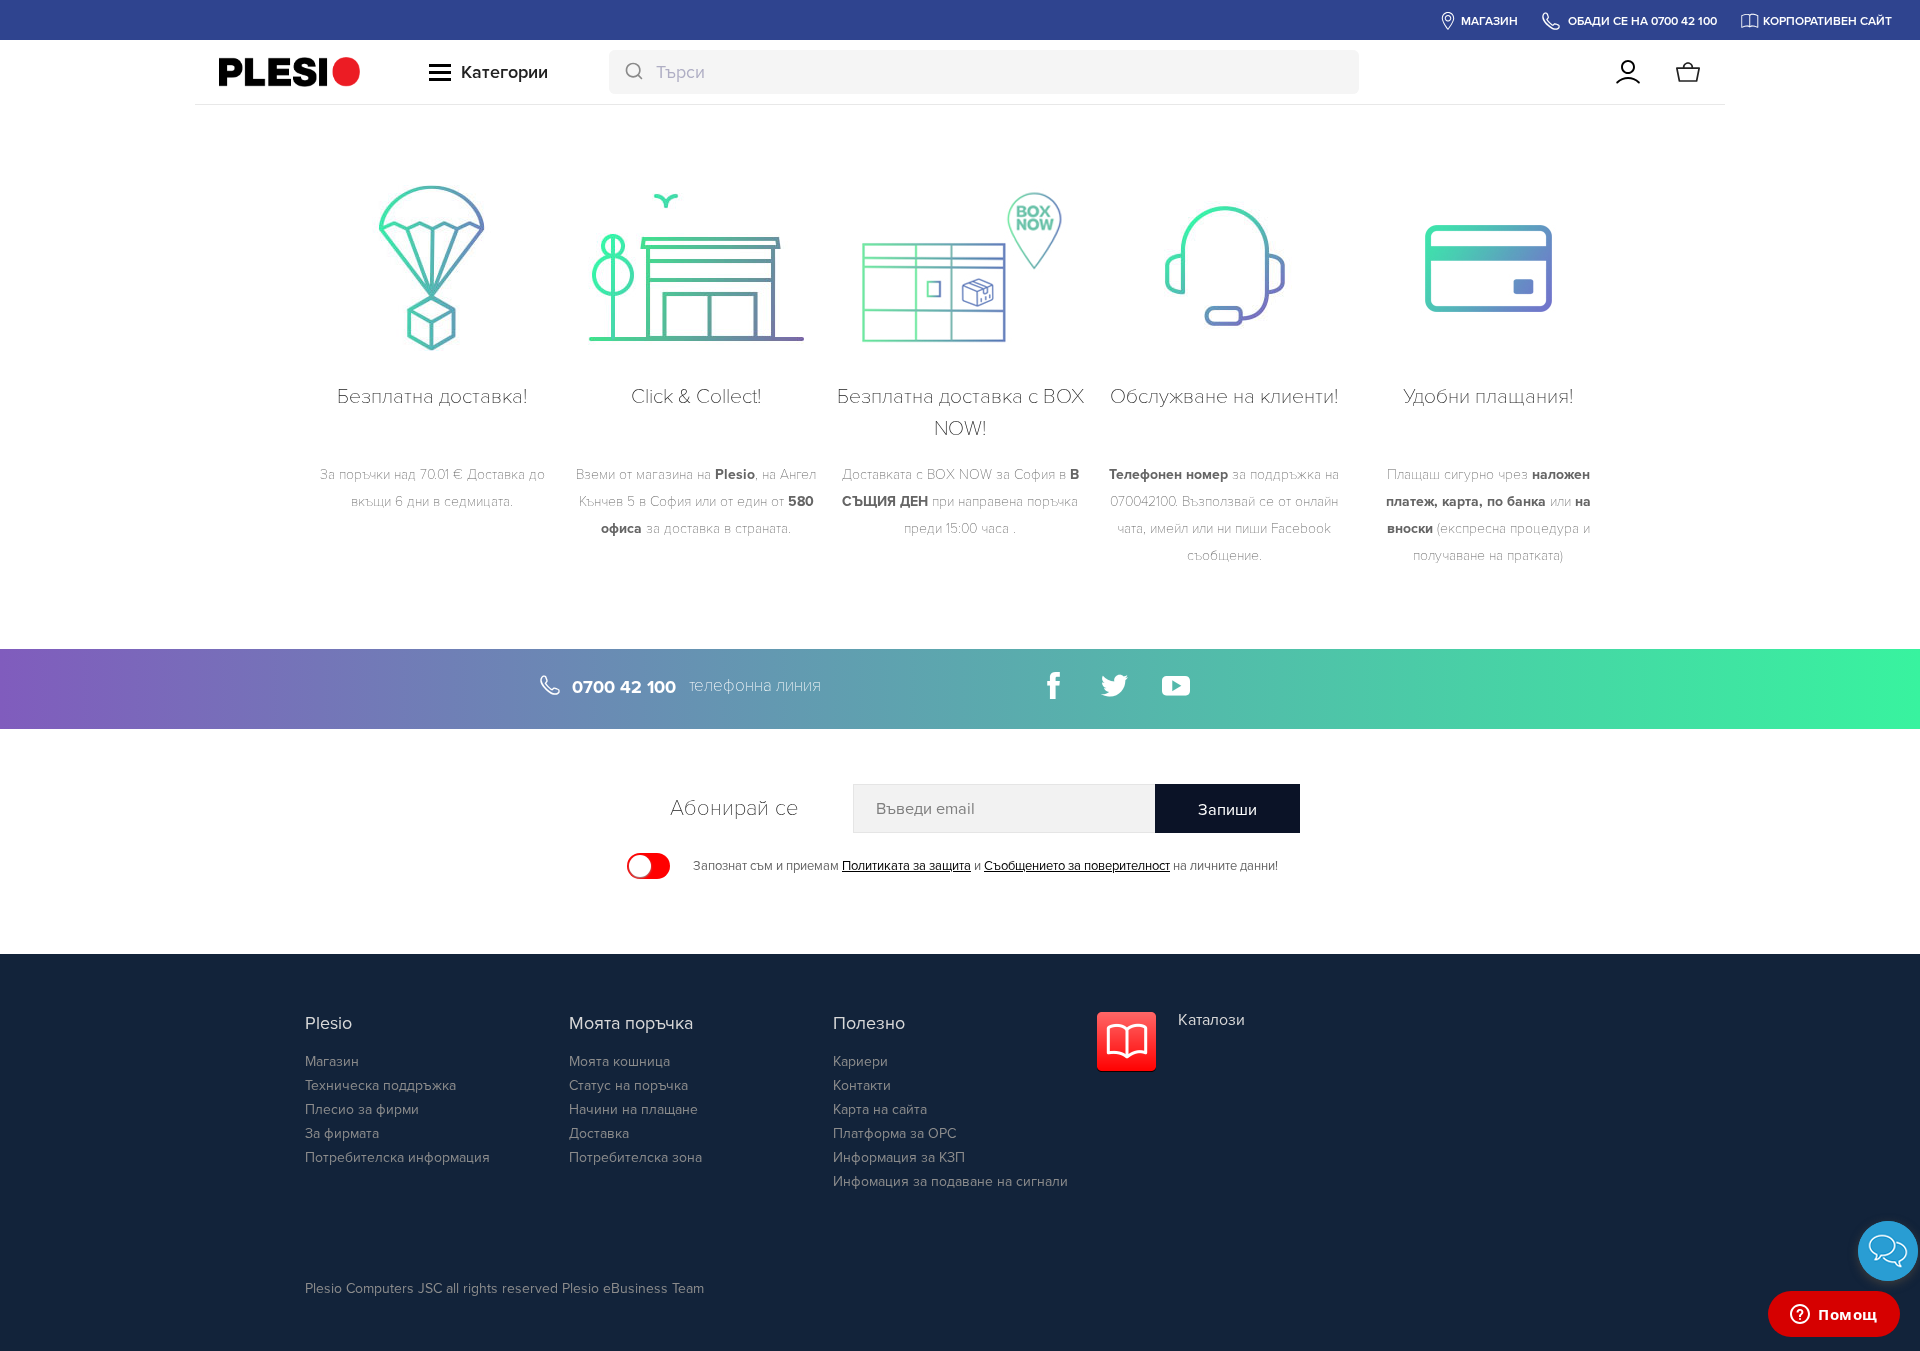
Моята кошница (619, 1061)
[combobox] (984, 72)
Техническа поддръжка (380, 1085)
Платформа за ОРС (894, 1133)
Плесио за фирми (362, 1109)
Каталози (1211, 1020)
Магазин (332, 1061)
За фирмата (342, 1133)
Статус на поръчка (628, 1085)
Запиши (1227, 810)
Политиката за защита (906, 866)
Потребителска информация (397, 1157)
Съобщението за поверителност (1077, 866)
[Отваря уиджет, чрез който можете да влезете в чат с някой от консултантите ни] (1834, 1316)
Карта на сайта (880, 1109)
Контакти (862, 1085)
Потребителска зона (635, 1157)
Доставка (599, 1133)
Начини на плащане (633, 1109)
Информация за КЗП (899, 1157)
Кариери (860, 1061)
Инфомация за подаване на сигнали (950, 1181)
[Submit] (632, 72)
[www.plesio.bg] (289, 72)
